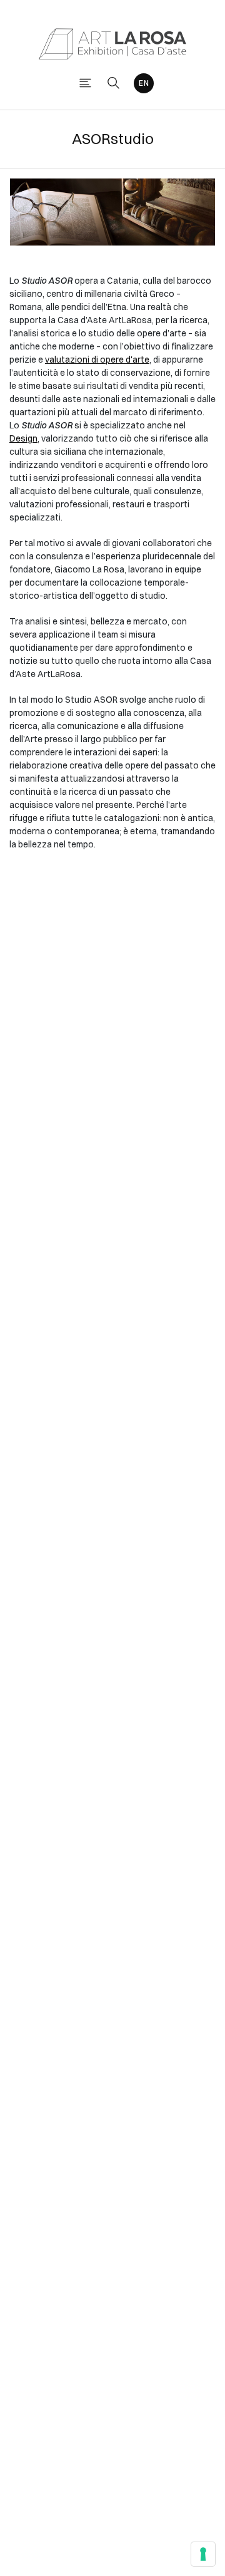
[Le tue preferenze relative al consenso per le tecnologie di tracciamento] (203, 2554)
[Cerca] (113, 83)
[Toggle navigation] (85, 83)
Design (23, 438)
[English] (144, 83)
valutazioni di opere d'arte (97, 360)
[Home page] (112, 43)
